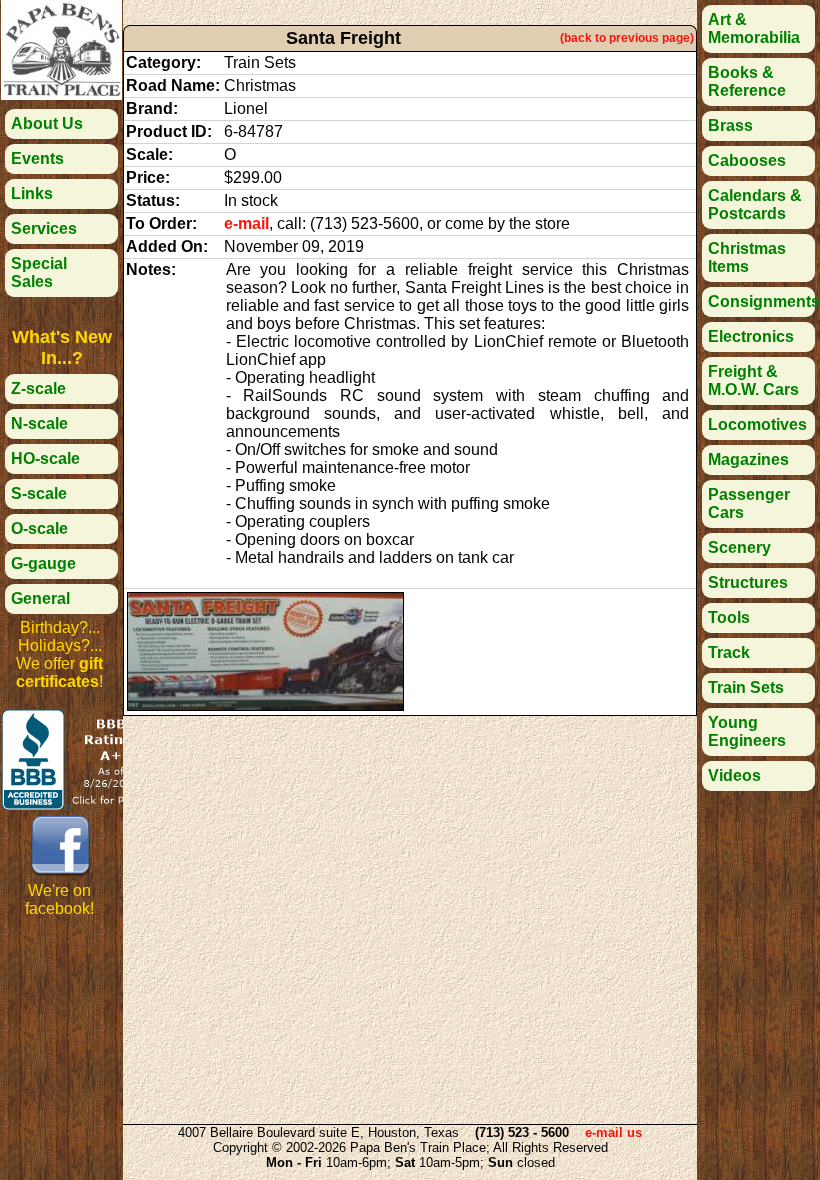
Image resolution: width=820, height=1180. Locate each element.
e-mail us (613, 1132)
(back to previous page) (627, 38)
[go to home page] (61, 94)
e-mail (246, 223)
